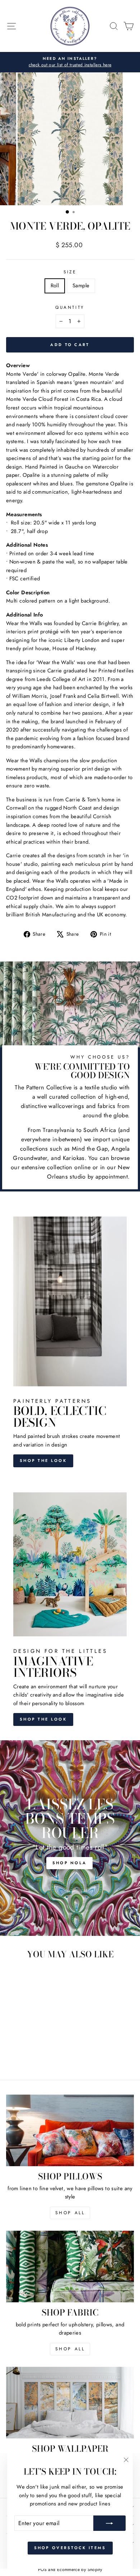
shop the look (43, 1719)
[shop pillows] (70, 2130)
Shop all (70, 2349)
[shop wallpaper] (70, 2403)
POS (42, 2570)
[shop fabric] (70, 2266)
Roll (55, 286)
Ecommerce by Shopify (80, 2570)
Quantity (70, 307)
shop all (70, 2213)
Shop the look (43, 1460)
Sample (81, 286)
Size (70, 272)
